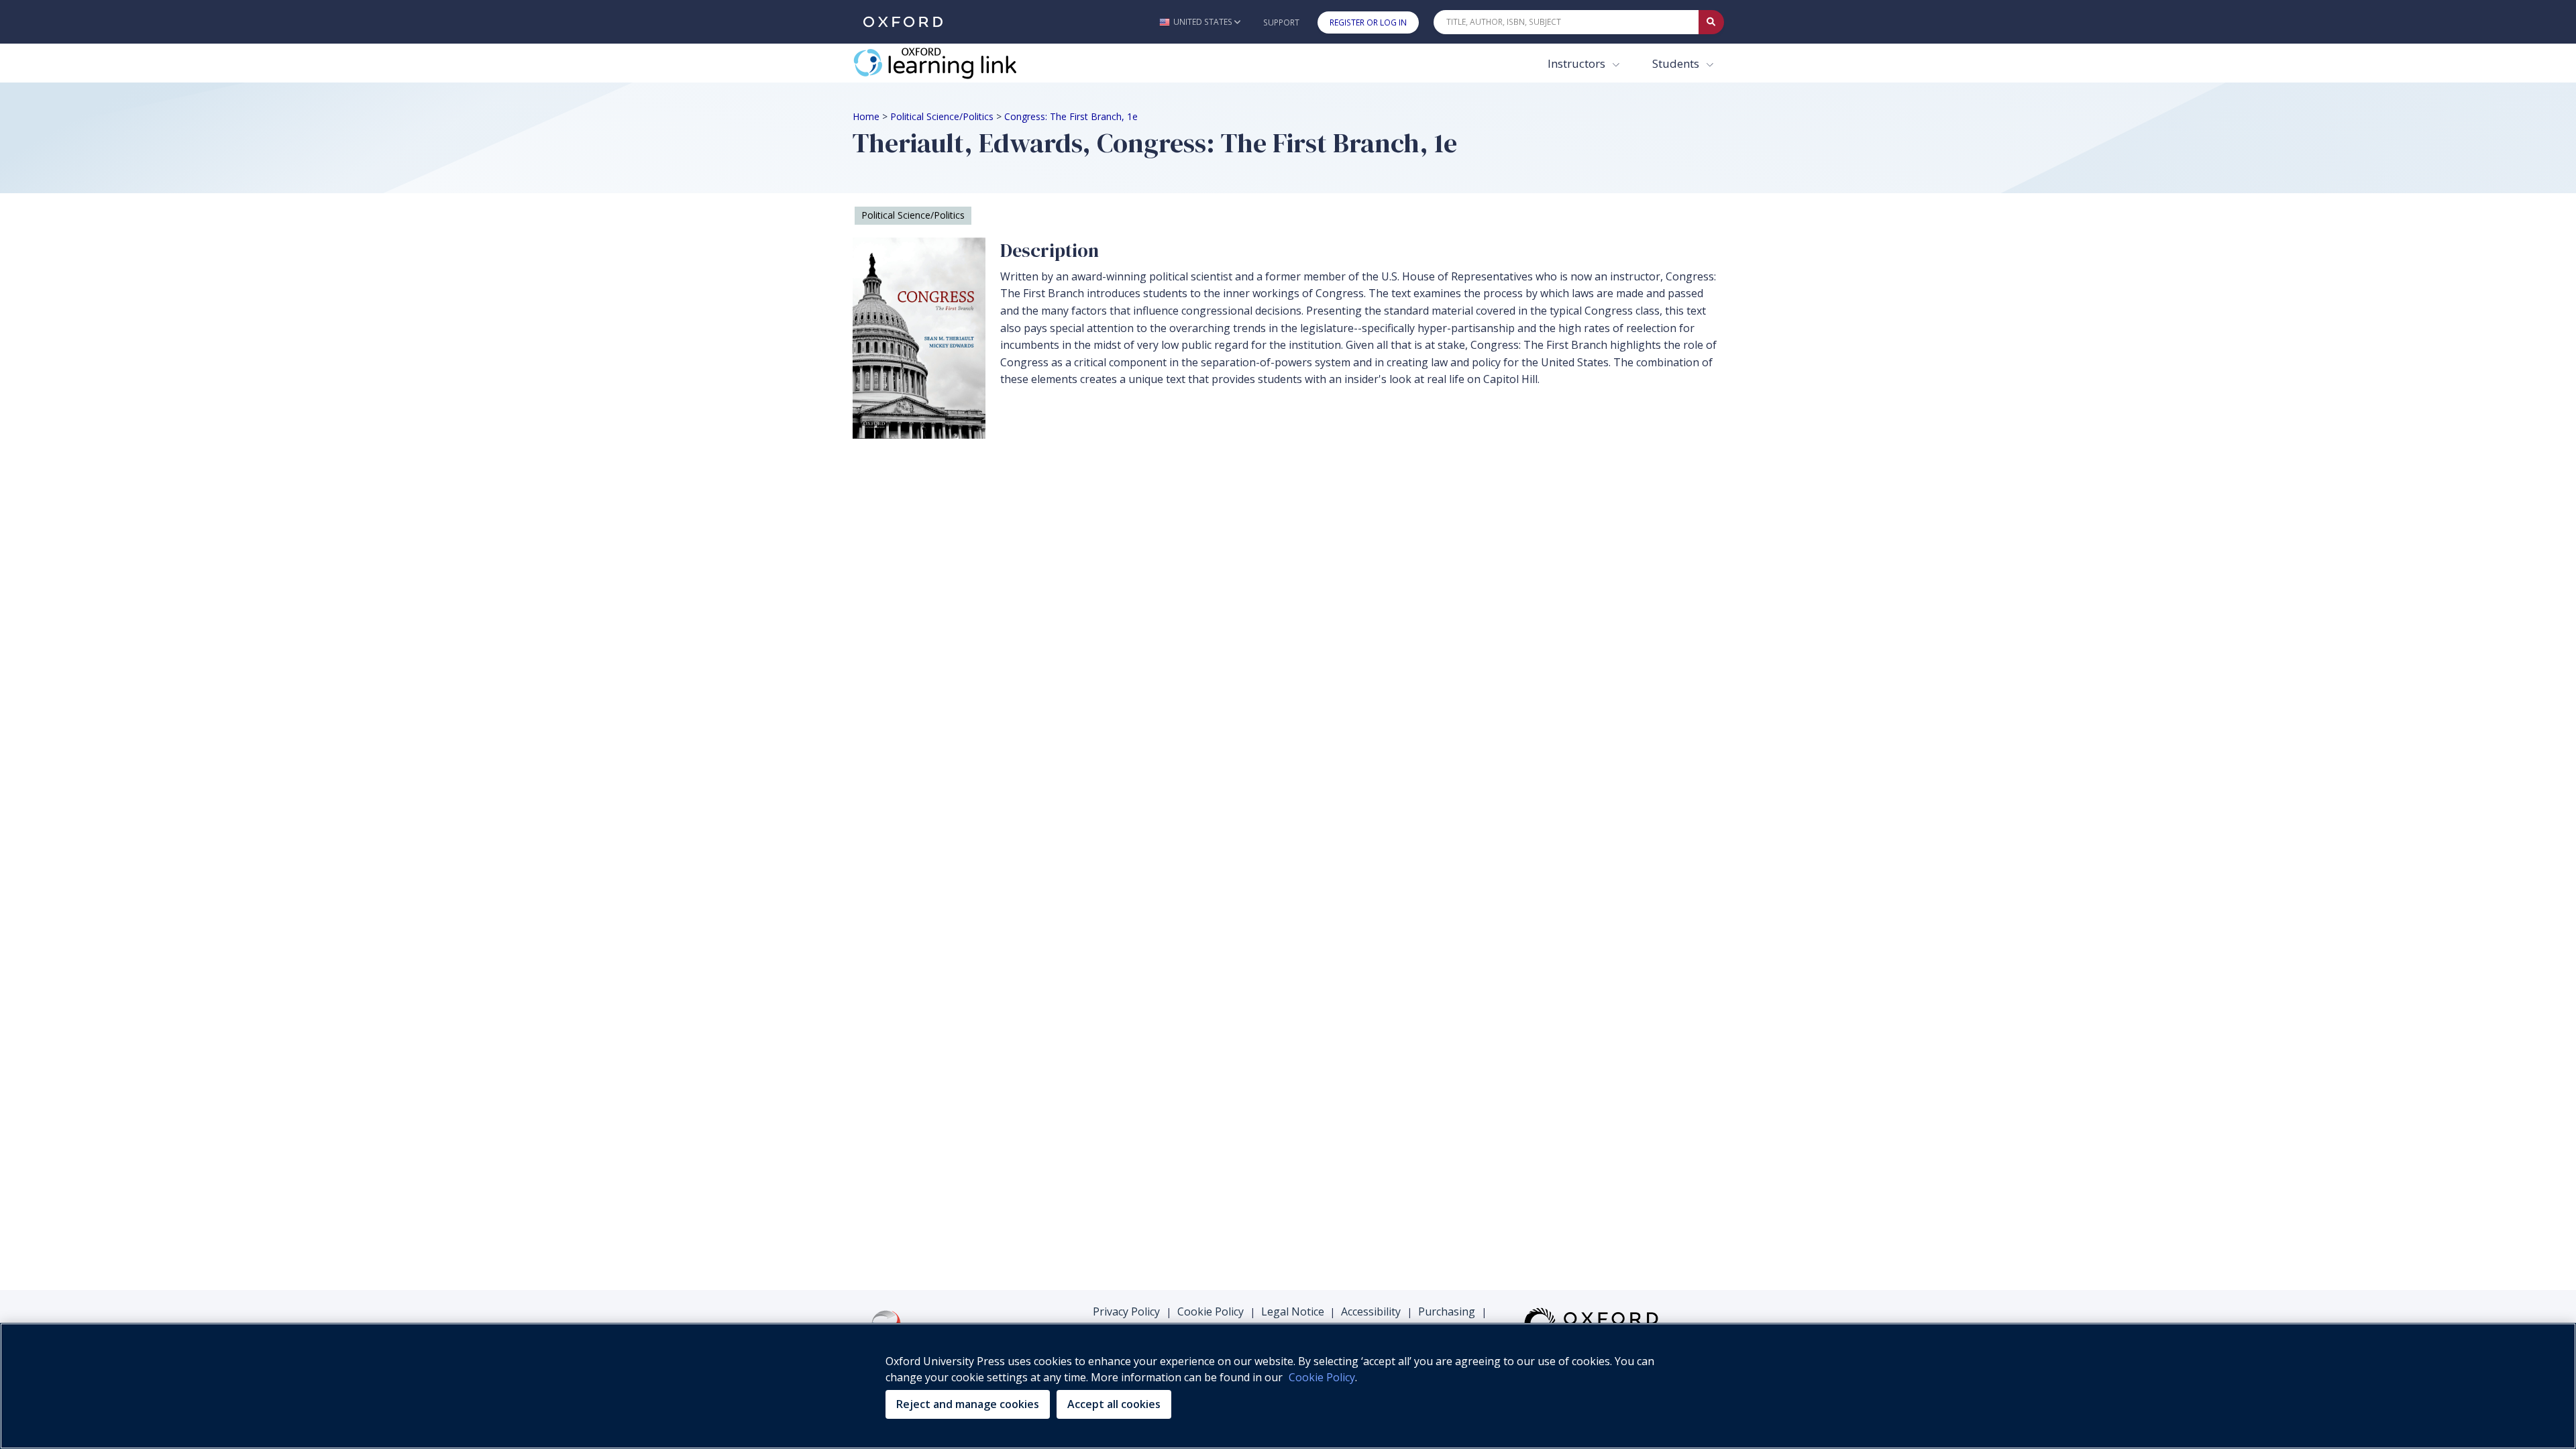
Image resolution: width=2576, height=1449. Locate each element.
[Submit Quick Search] (1711, 22)
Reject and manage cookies (968, 1404)
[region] (1288, 1386)
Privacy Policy (1126, 1311)
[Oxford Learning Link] (953, 63)
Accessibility (1371, 1311)
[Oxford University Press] (903, 22)
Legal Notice (1293, 1311)
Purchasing (1447, 1311)
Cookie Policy (1211, 1311)
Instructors (1578, 63)
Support (1281, 22)
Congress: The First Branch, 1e (1071, 116)
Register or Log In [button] (1368, 22)
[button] (1200, 22)
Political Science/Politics (942, 116)
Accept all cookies (1114, 1404)
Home (866, 116)
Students (1677, 63)
